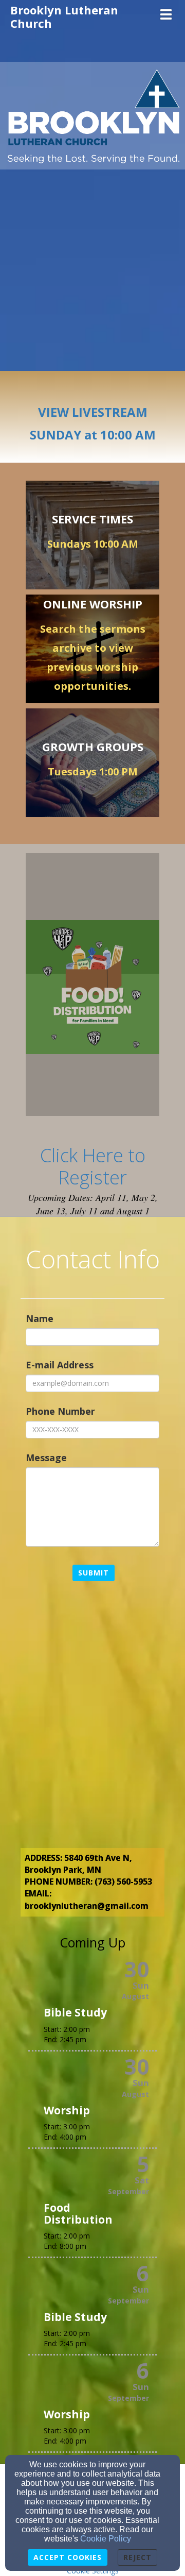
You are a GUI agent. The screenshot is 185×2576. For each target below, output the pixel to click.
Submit (94, 1573)
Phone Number (60, 1411)
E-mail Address (60, 1365)
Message (46, 1458)
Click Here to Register (93, 1166)
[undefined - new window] (92, 987)
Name (40, 1318)
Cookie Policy (106, 2539)
